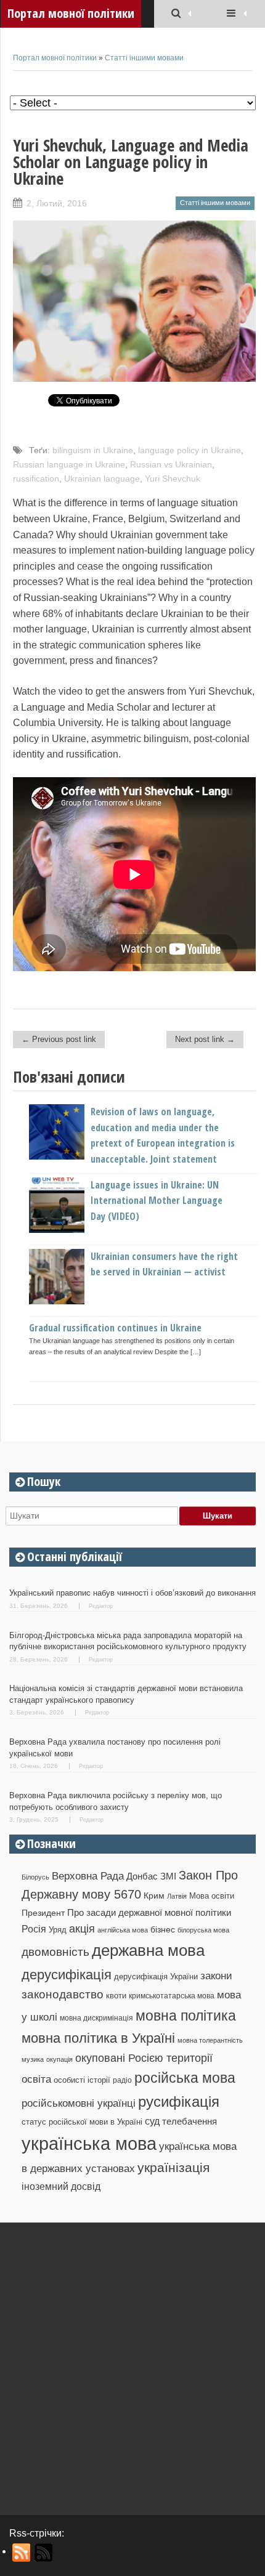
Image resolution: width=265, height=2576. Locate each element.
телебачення (190, 2122)
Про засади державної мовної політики (149, 1913)
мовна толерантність (210, 2040)
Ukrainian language (102, 478)
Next (247, 1229)
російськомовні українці (79, 2103)
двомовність (55, 1952)
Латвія (177, 1896)
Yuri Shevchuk (173, 478)
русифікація (179, 2102)
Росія (34, 1929)
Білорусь (35, 1877)
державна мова (148, 1950)
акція (82, 1929)
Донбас (142, 1876)
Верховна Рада (88, 1876)
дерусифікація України (156, 1976)
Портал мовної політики (55, 58)
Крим (154, 1896)
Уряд (58, 1930)
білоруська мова (203, 1930)
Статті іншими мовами (144, 58)
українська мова (89, 2143)
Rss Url (22, 2553)
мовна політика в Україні (98, 2038)
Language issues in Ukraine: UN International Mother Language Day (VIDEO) (157, 1201)
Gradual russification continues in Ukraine (115, 1328)
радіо (122, 2080)
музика (33, 2059)
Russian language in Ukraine (69, 464)
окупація (59, 2059)
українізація (173, 2167)
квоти (116, 1996)
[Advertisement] (132, 2364)
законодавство (63, 1994)
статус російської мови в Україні (82, 2122)
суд (152, 2121)
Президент (43, 1913)
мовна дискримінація (96, 2018)
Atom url (44, 2553)
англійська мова (123, 1930)
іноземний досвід (61, 2186)
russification (36, 478)
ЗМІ (168, 1876)
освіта (36, 2079)
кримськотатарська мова (172, 1996)
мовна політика (186, 2016)
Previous (22, 1229)
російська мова (185, 2078)
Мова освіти (212, 1896)
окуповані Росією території (144, 2058)
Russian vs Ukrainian (171, 464)
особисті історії (82, 2080)
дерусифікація (67, 1975)
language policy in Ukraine (190, 450)
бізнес (163, 1929)
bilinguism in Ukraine (93, 450)
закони (216, 1976)
